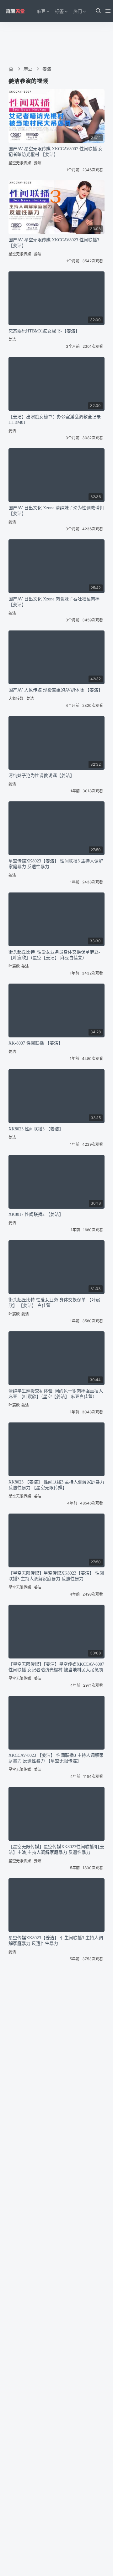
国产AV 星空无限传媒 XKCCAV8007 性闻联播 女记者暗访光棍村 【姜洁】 (56, 152)
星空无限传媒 (20, 163)
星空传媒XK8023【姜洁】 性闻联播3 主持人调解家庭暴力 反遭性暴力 (56, 864)
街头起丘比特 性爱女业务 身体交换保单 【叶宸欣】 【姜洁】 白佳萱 (54, 1303)
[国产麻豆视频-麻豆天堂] (15, 11)
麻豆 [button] (41, 11)
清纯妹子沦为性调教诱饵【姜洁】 (41, 776)
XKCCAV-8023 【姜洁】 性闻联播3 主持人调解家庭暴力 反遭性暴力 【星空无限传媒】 (56, 1758)
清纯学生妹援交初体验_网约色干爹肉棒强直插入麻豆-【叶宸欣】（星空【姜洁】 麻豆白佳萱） (56, 1394)
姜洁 (47, 69)
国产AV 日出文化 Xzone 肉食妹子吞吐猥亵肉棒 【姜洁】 (54, 602)
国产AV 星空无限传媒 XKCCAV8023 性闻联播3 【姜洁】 (54, 243)
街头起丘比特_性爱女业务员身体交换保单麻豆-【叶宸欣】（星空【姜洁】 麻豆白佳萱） (54, 955)
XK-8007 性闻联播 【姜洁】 (36, 1043)
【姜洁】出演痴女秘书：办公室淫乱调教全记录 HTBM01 (55, 420)
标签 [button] (59, 11)
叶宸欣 (14, 966)
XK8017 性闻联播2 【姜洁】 (36, 1214)
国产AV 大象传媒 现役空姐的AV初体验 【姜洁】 (56, 690)
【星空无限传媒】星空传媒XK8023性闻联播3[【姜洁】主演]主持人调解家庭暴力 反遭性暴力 (56, 1850)
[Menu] (108, 11)
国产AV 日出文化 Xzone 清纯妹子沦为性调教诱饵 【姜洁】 (56, 511)
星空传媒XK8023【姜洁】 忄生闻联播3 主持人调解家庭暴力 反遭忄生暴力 (56, 1941)
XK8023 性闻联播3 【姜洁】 (36, 1129)
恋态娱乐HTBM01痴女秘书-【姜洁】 (44, 331)
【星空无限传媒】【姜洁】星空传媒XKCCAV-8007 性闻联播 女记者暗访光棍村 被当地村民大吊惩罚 (56, 1667)
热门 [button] (78, 11)
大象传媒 (16, 699)
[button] (98, 11)
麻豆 (28, 69)
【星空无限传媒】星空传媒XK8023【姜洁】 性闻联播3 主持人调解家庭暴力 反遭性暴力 (56, 1576)
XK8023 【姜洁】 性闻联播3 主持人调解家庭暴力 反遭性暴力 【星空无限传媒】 (56, 1485)
